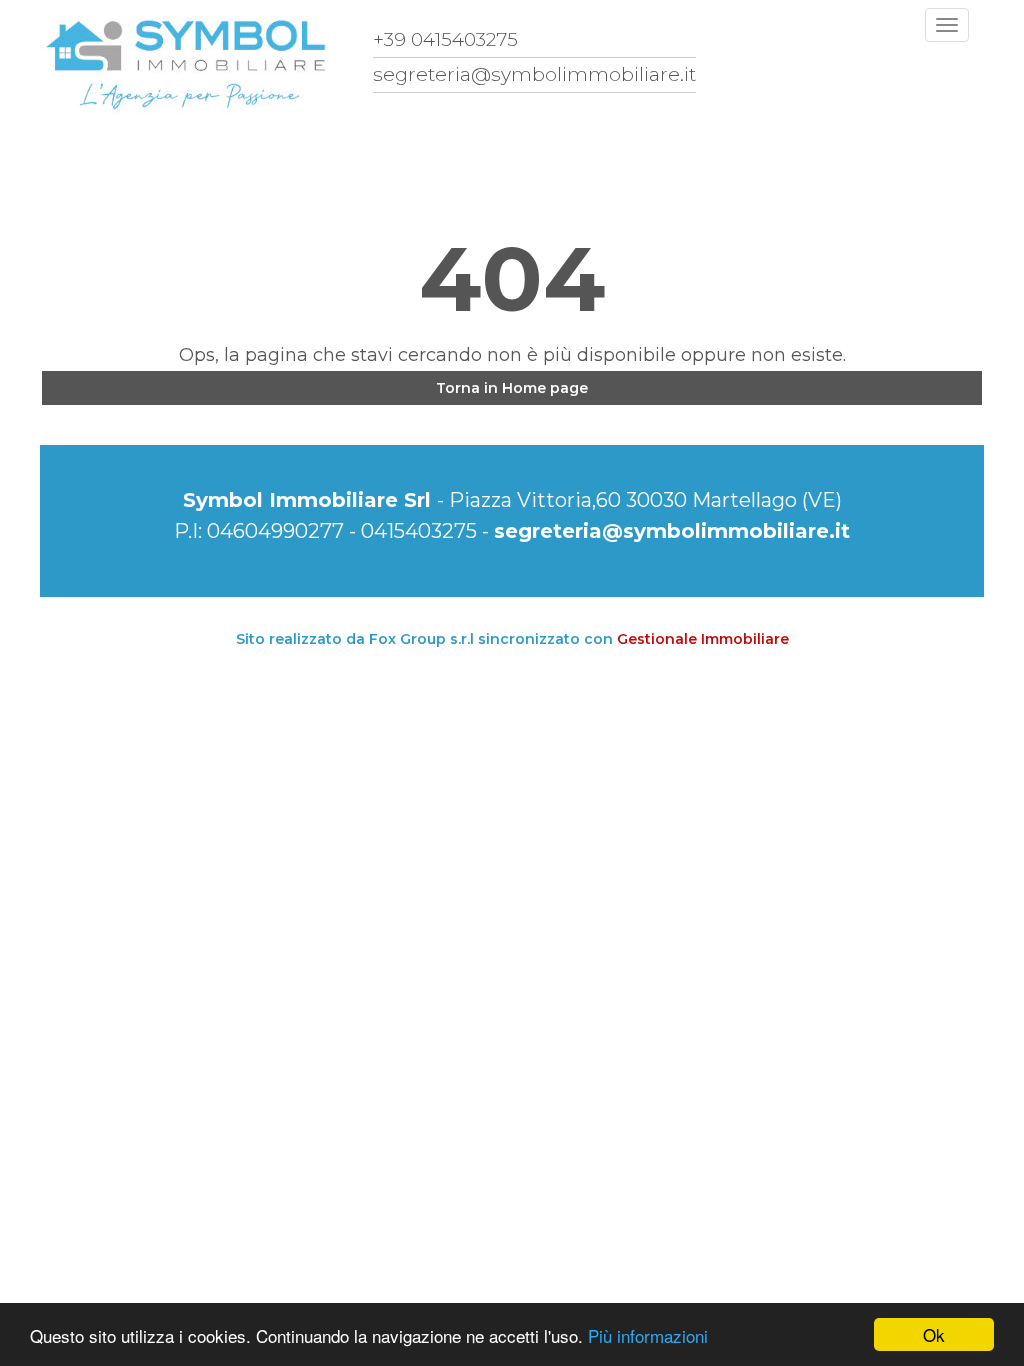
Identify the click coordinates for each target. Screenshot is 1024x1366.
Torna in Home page (512, 388)
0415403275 (419, 531)
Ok (934, 1334)
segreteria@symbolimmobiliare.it (672, 531)
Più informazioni (648, 1335)
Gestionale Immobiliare (703, 639)
